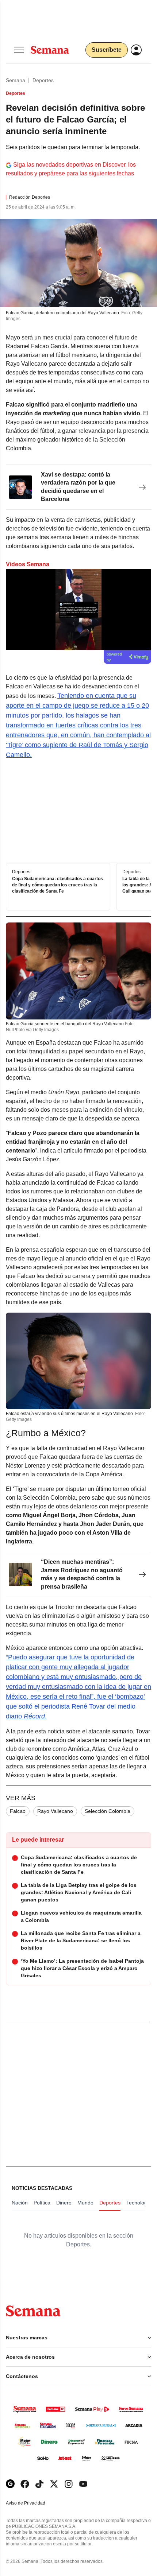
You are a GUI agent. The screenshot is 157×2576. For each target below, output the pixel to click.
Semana (16, 80)
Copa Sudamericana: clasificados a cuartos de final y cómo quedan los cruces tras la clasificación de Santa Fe (58, 885)
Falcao (18, 1811)
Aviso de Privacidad (33, 2503)
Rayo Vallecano (55, 1811)
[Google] (10, 2484)
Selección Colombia (108, 1811)
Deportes (43, 80)
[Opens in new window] (25, 2484)
